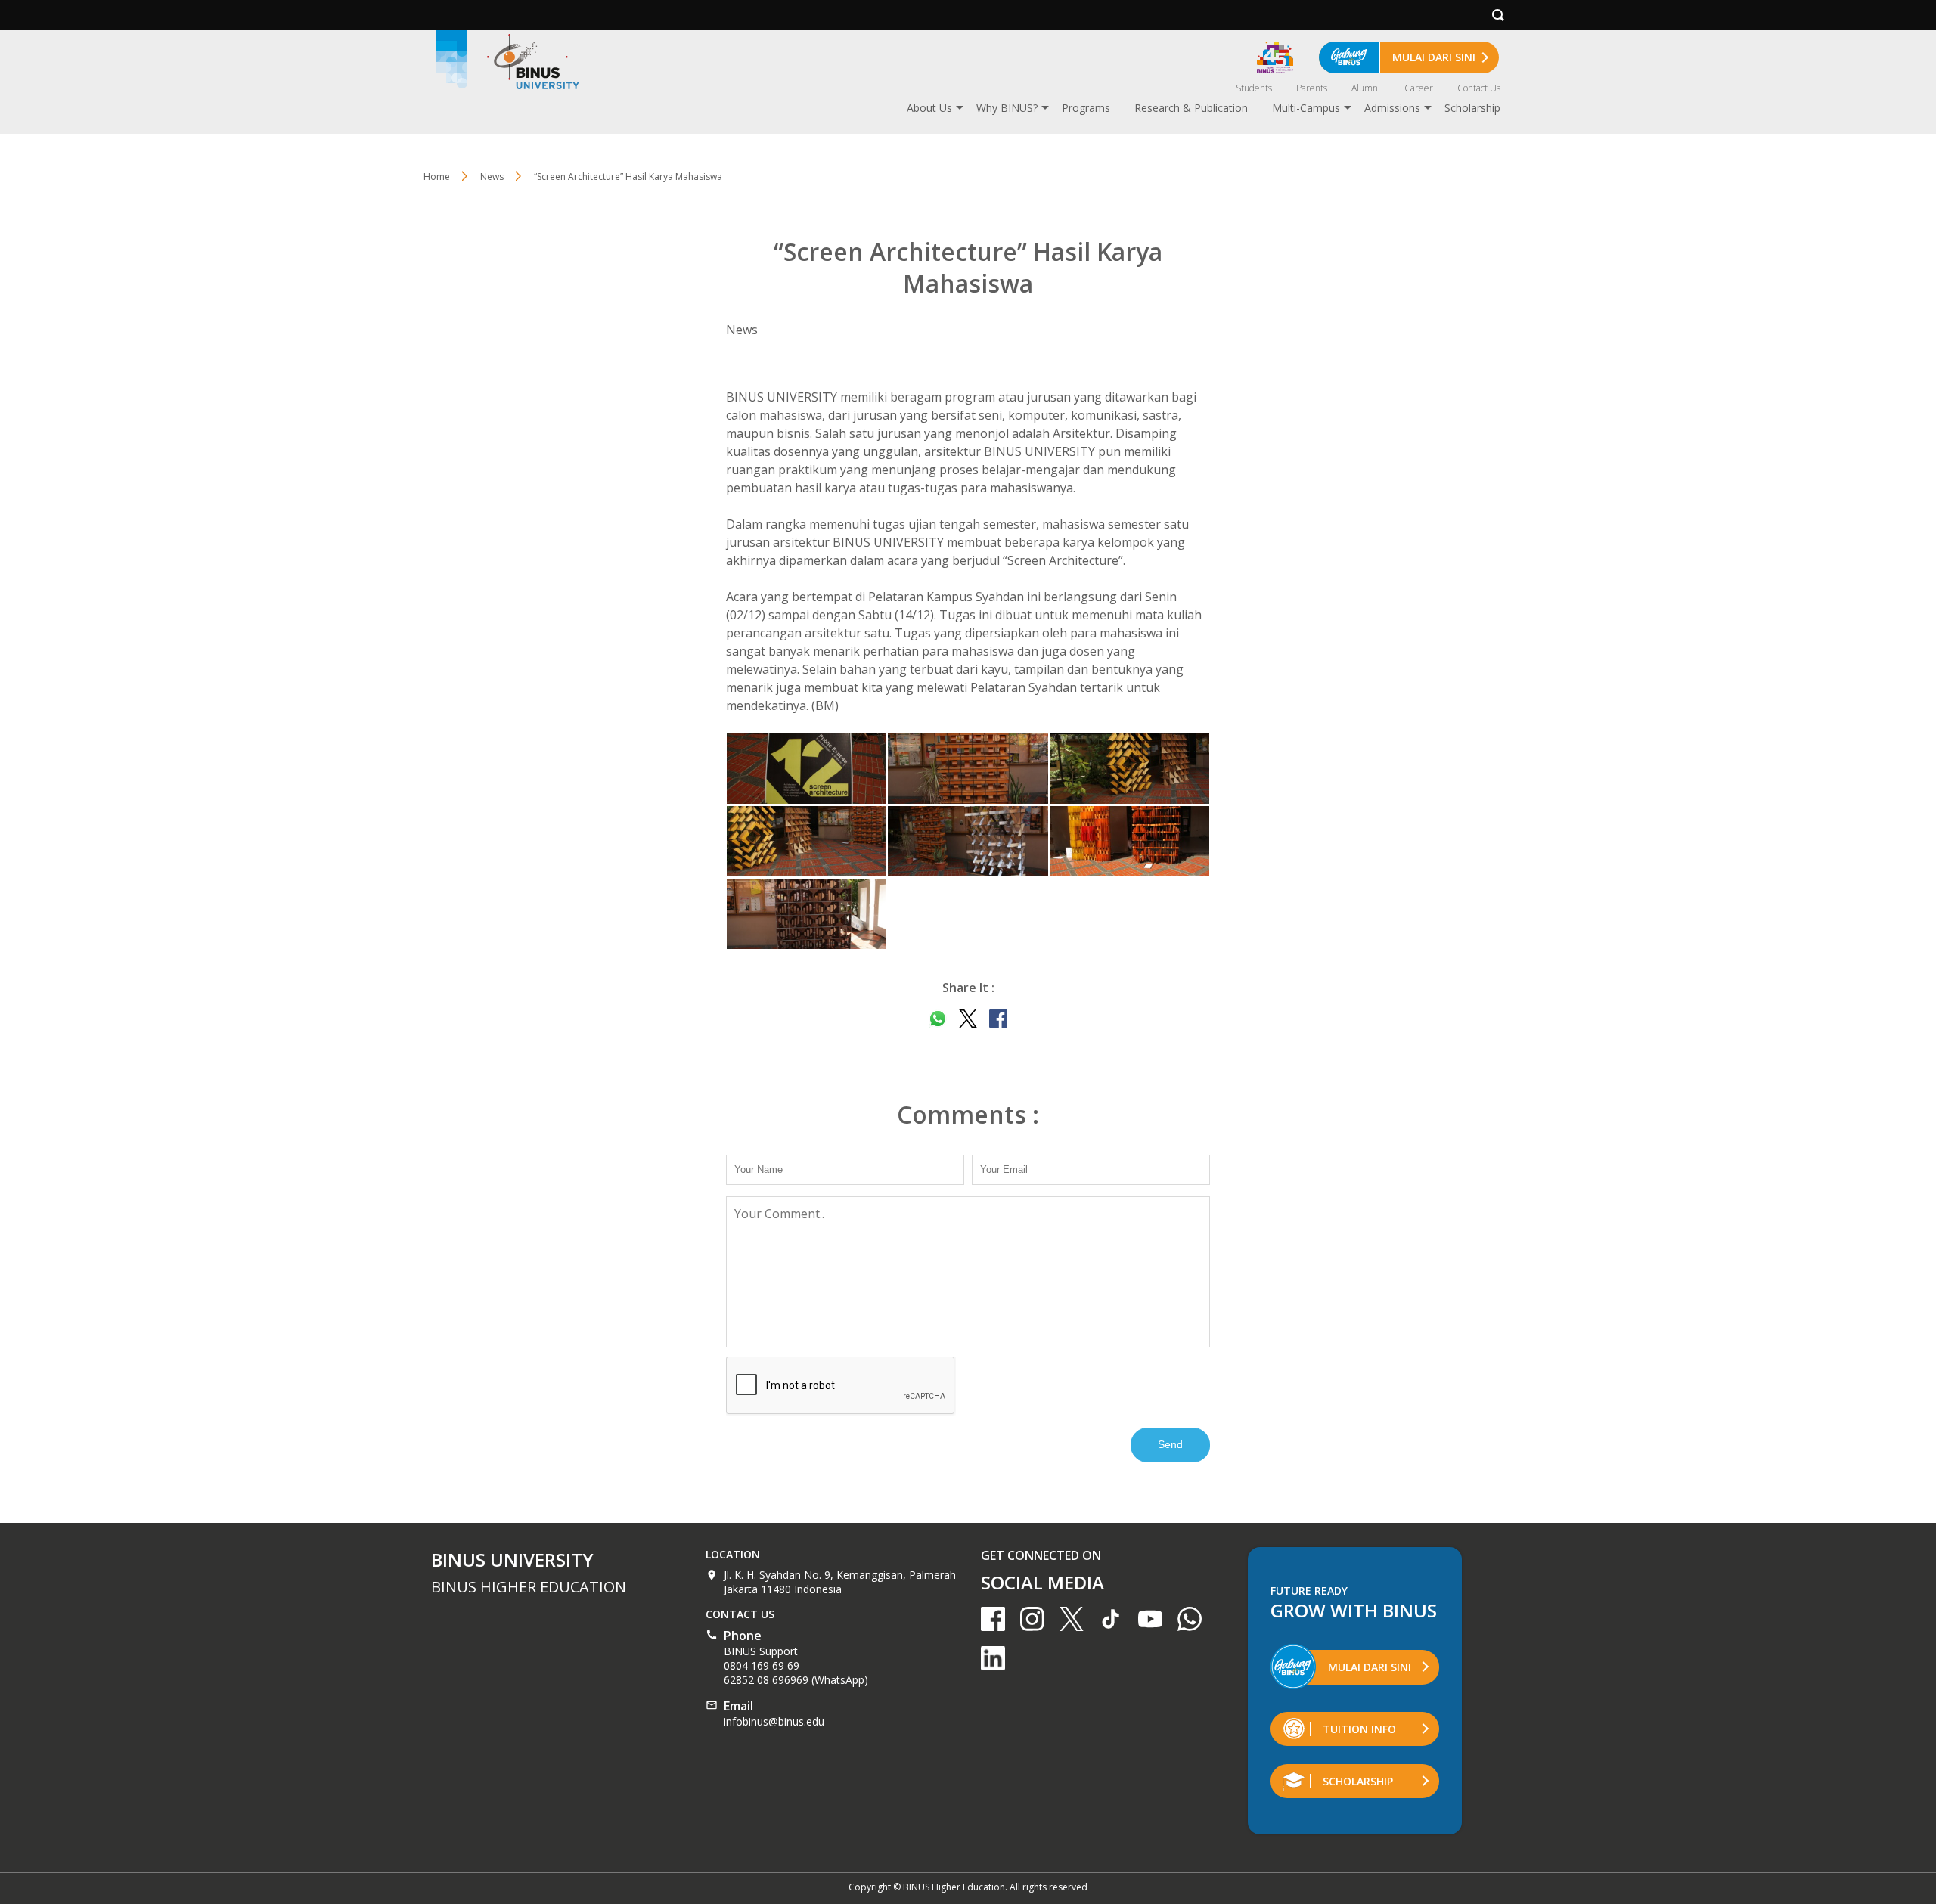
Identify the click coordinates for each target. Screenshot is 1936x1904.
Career (1419, 88)
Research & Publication (1191, 108)
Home (437, 177)
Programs (1086, 108)
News (492, 177)
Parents (1312, 88)
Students (1254, 88)
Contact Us (1479, 88)
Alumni (1366, 88)
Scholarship (1472, 108)
